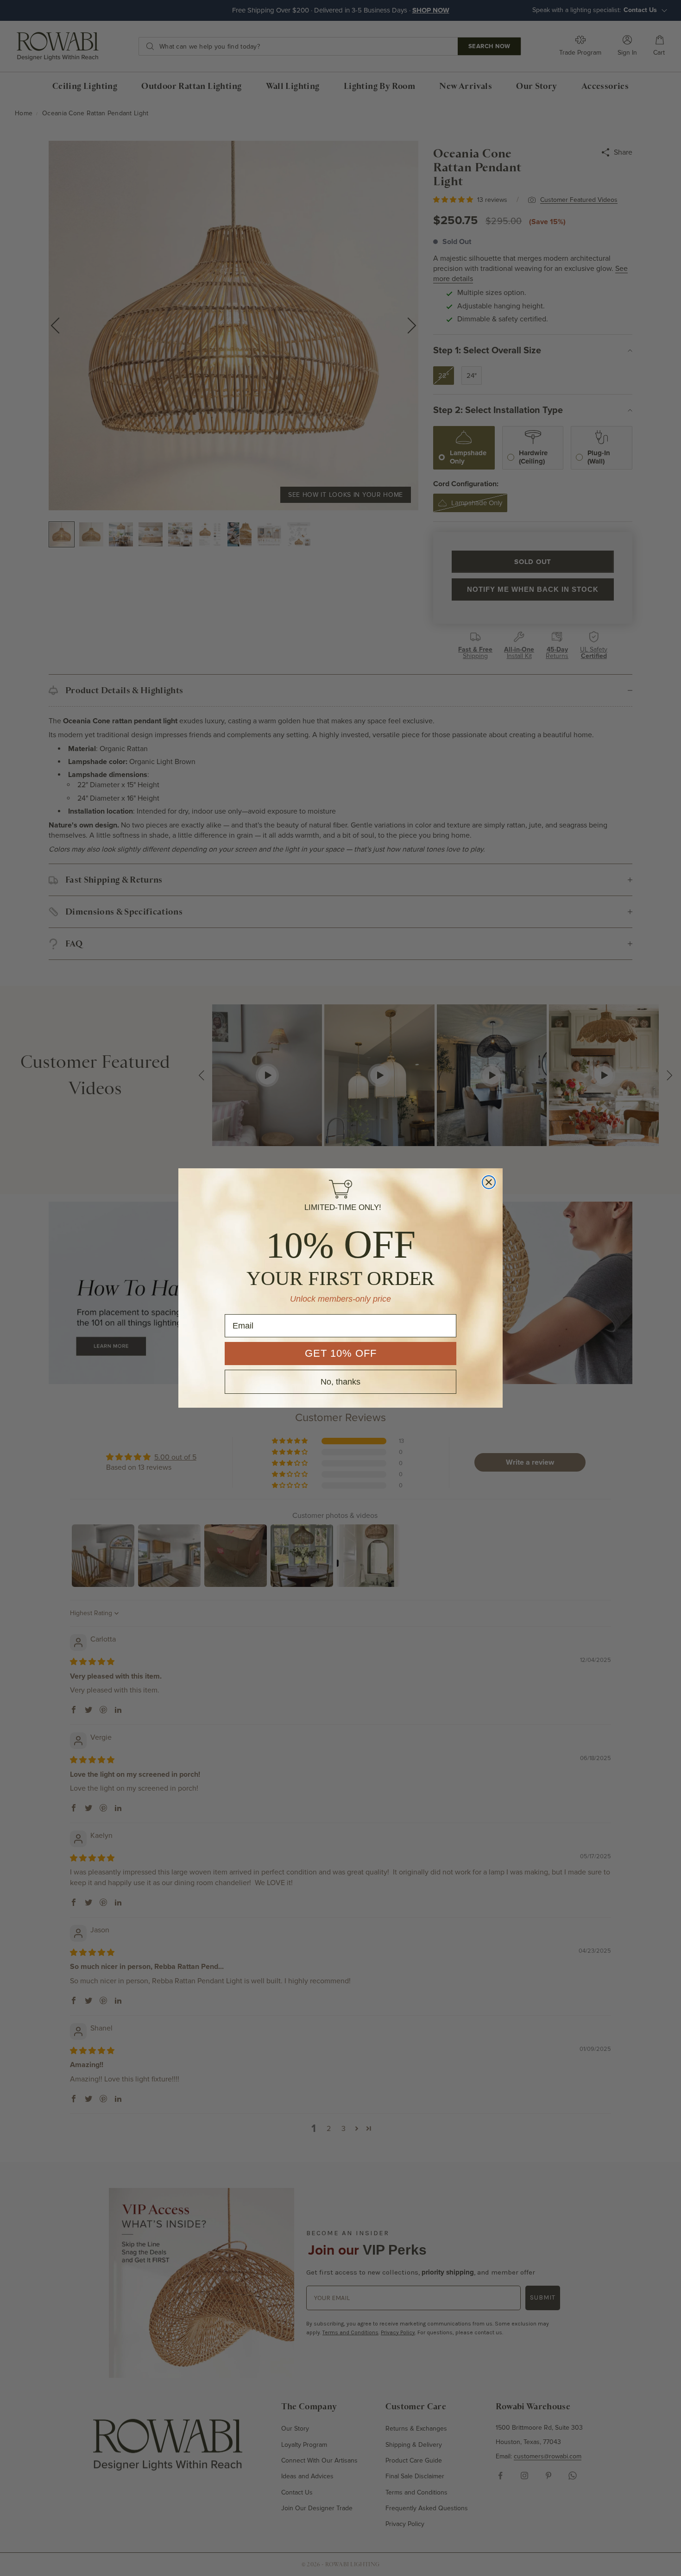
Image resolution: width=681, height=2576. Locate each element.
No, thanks (340, 1382)
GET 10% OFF (341, 1353)
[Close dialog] (489, 1182)
